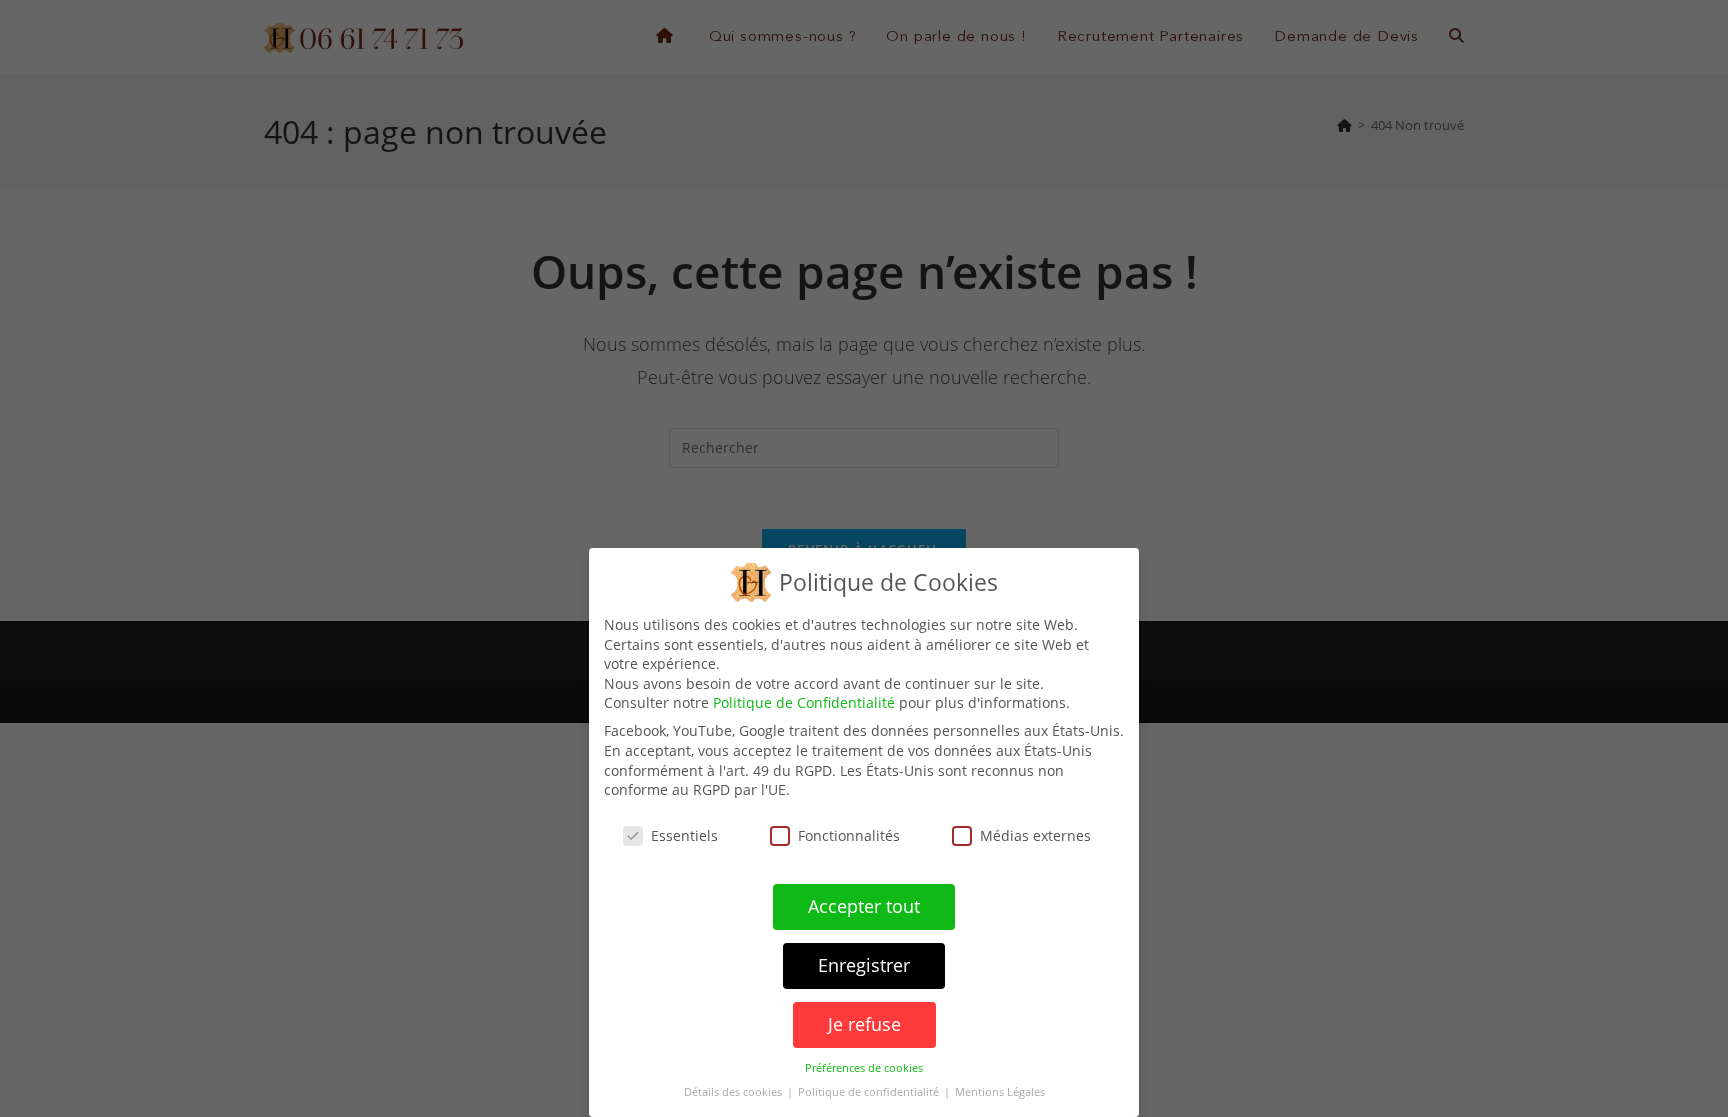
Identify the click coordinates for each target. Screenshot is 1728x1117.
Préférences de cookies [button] (864, 1068)
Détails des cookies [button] (734, 1092)
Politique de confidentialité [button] (870, 1092)
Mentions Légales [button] (1000, 1092)
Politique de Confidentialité (804, 702)
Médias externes (1035, 835)
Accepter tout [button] (864, 906)
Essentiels (684, 835)
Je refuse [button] (864, 1024)
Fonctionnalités (849, 835)
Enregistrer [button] (864, 965)
